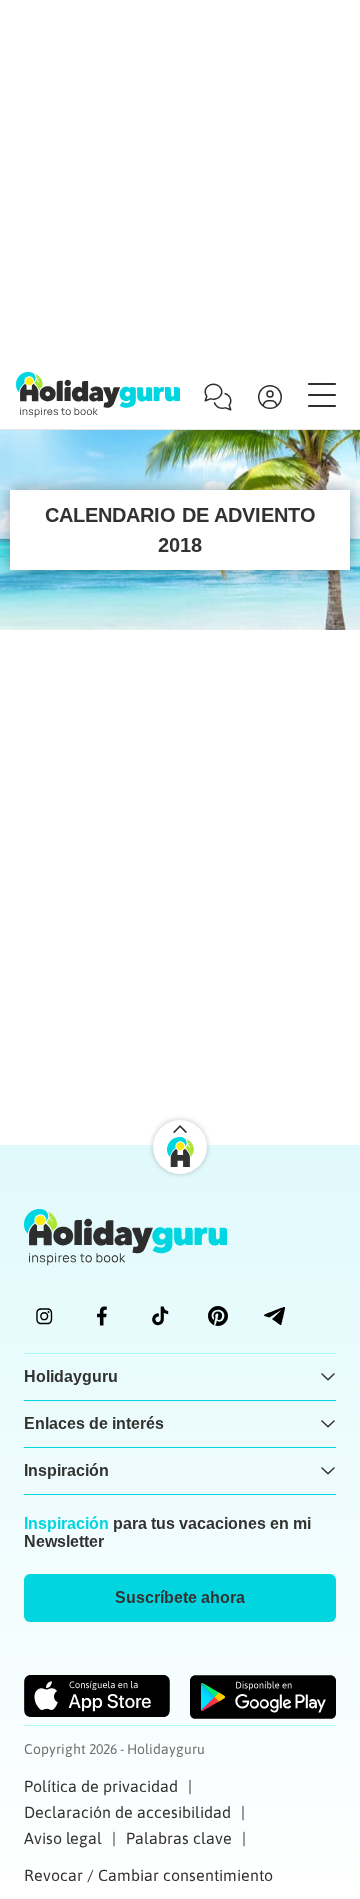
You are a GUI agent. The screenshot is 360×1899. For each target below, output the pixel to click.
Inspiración (66, 1470)
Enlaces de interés (94, 1423)
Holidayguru (71, 1376)
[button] (180, 1598)
